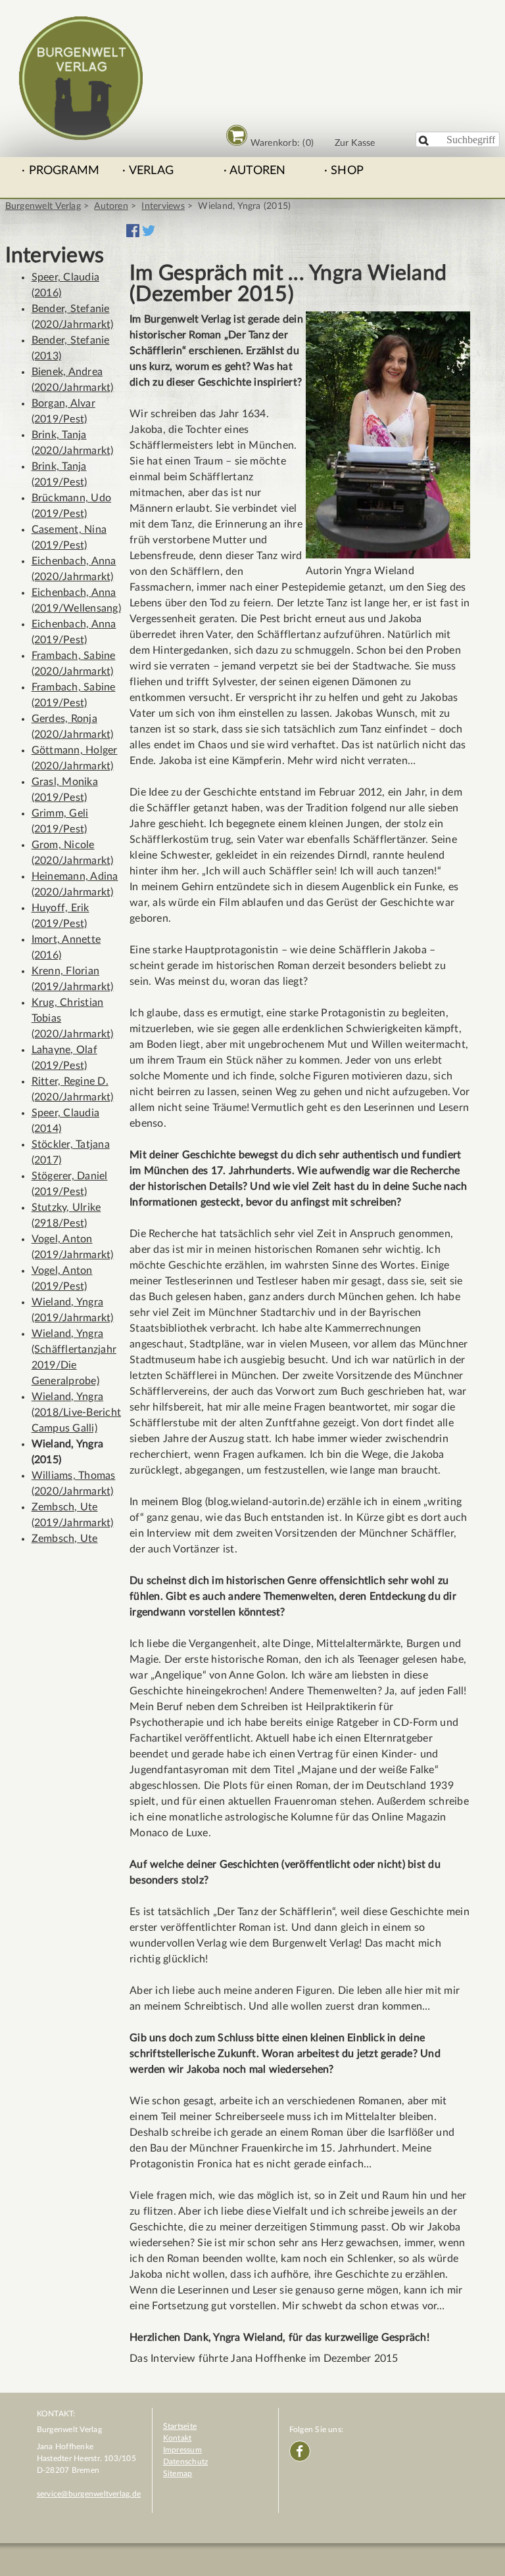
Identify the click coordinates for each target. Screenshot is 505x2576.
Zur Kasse (355, 143)
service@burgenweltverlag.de (89, 2494)
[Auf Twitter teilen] (149, 234)
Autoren (258, 171)
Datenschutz (186, 2462)
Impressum (182, 2450)
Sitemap (178, 2474)
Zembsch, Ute (65, 1539)
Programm (64, 171)
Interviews (163, 206)
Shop (347, 171)
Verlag (151, 171)
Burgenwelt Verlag (43, 206)
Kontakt (178, 2438)
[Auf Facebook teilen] (133, 234)
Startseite (180, 2426)
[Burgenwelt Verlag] (81, 134)
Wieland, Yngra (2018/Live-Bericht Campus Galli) (76, 1412)
